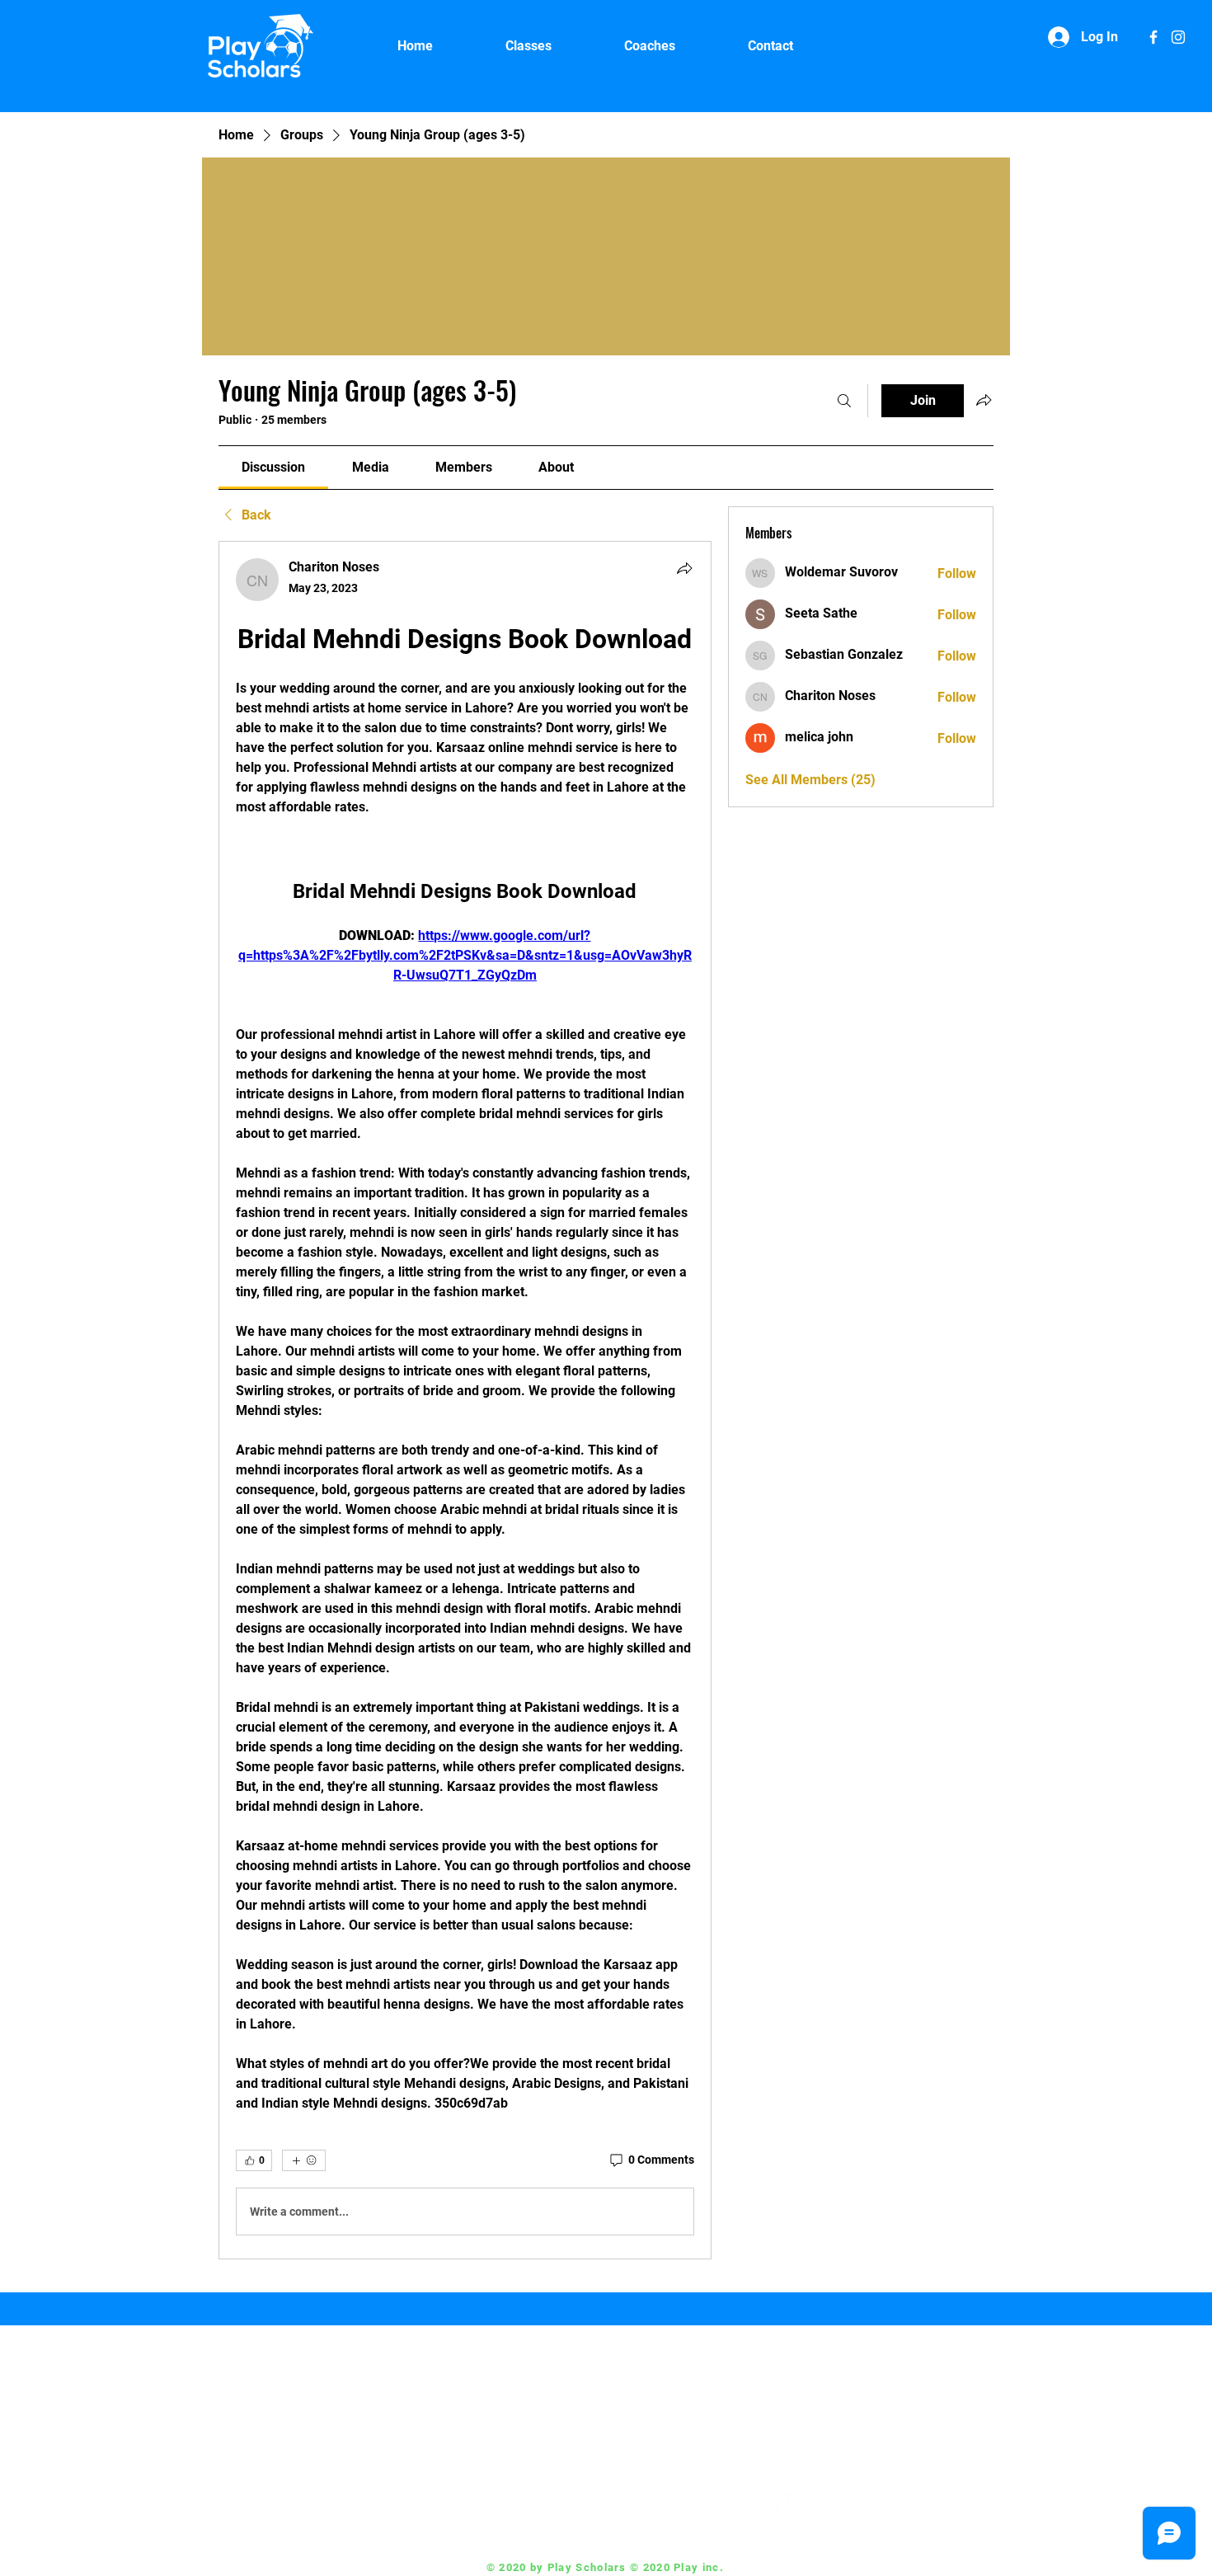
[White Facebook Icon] (1153, 37)
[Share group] (984, 400)
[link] (273, 467)
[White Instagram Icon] (1178, 37)
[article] (465, 1400)
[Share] (684, 568)
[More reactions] (304, 2160)
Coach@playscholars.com (662, 2502)
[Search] (844, 401)
